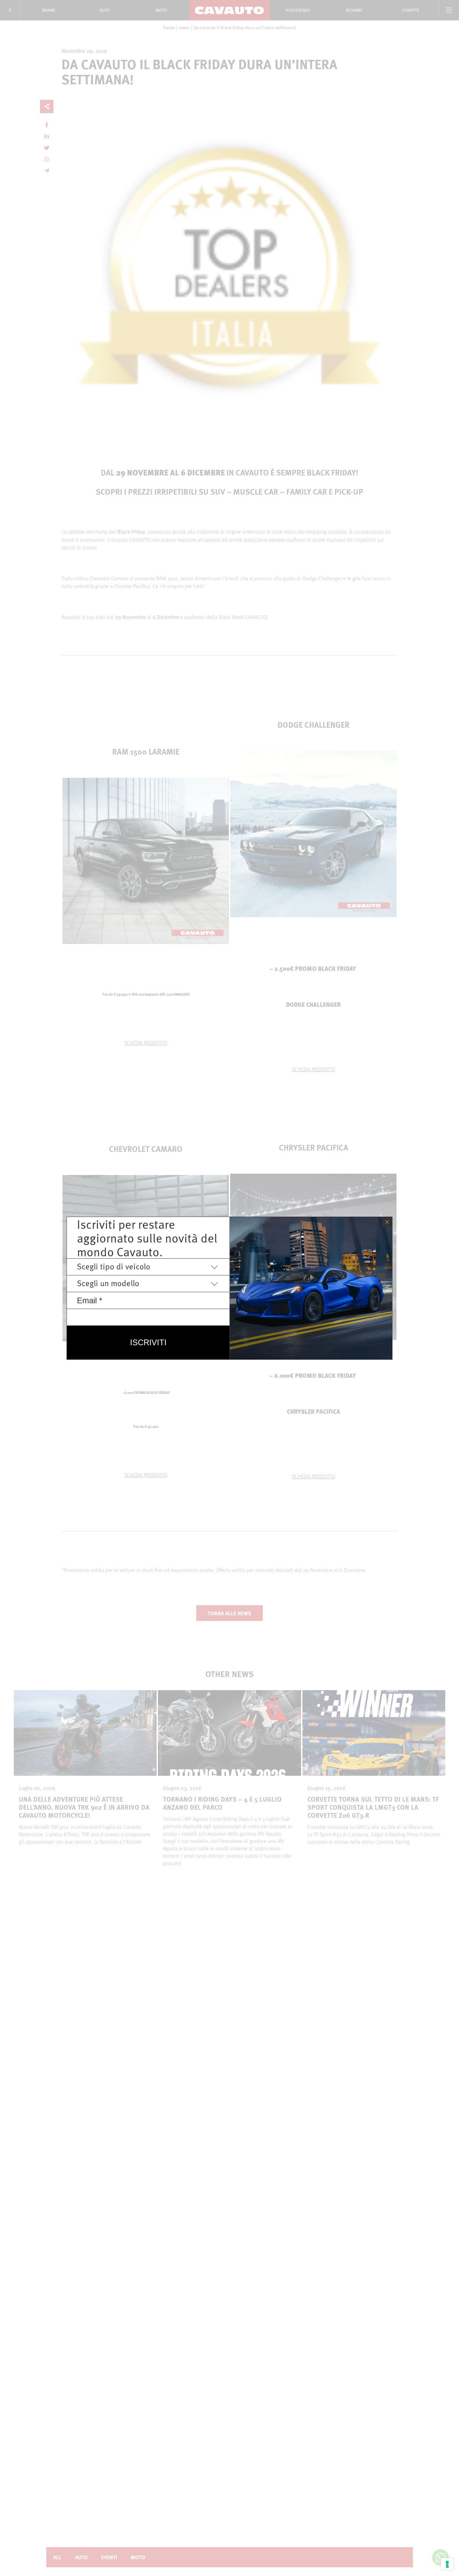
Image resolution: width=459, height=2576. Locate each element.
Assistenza (298, 10)
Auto (105, 10)
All (57, 2557)
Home (169, 28)
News (184, 28)
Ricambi (354, 10)
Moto (161, 10)
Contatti (411, 10)
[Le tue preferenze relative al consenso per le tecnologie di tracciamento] (447, 2564)
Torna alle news (229, 1613)
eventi (109, 2557)
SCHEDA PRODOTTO (146, 1043)
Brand (49, 10)
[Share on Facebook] (47, 125)
